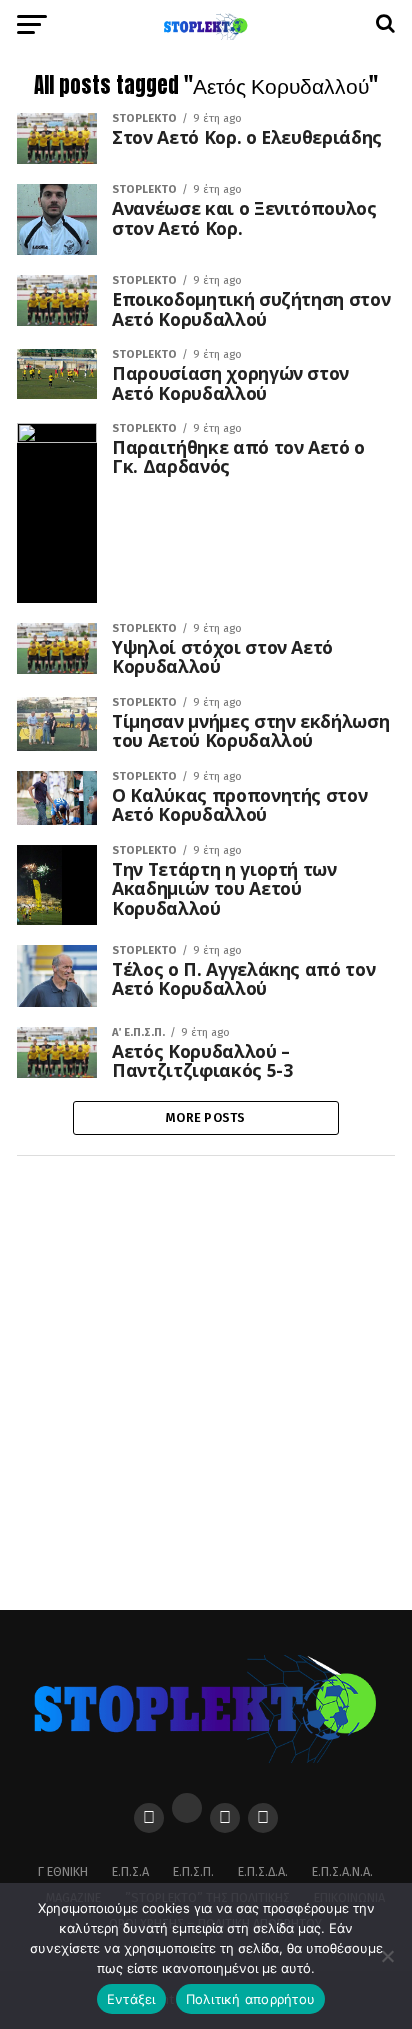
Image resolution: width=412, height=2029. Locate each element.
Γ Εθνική (63, 1871)
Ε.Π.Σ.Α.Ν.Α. (342, 1871)
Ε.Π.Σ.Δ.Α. (263, 1871)
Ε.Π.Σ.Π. (193, 1871)
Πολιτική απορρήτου (251, 1999)
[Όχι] (387, 1956)
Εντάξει (131, 1999)
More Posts (206, 1117)
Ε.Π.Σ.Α (130, 1871)
